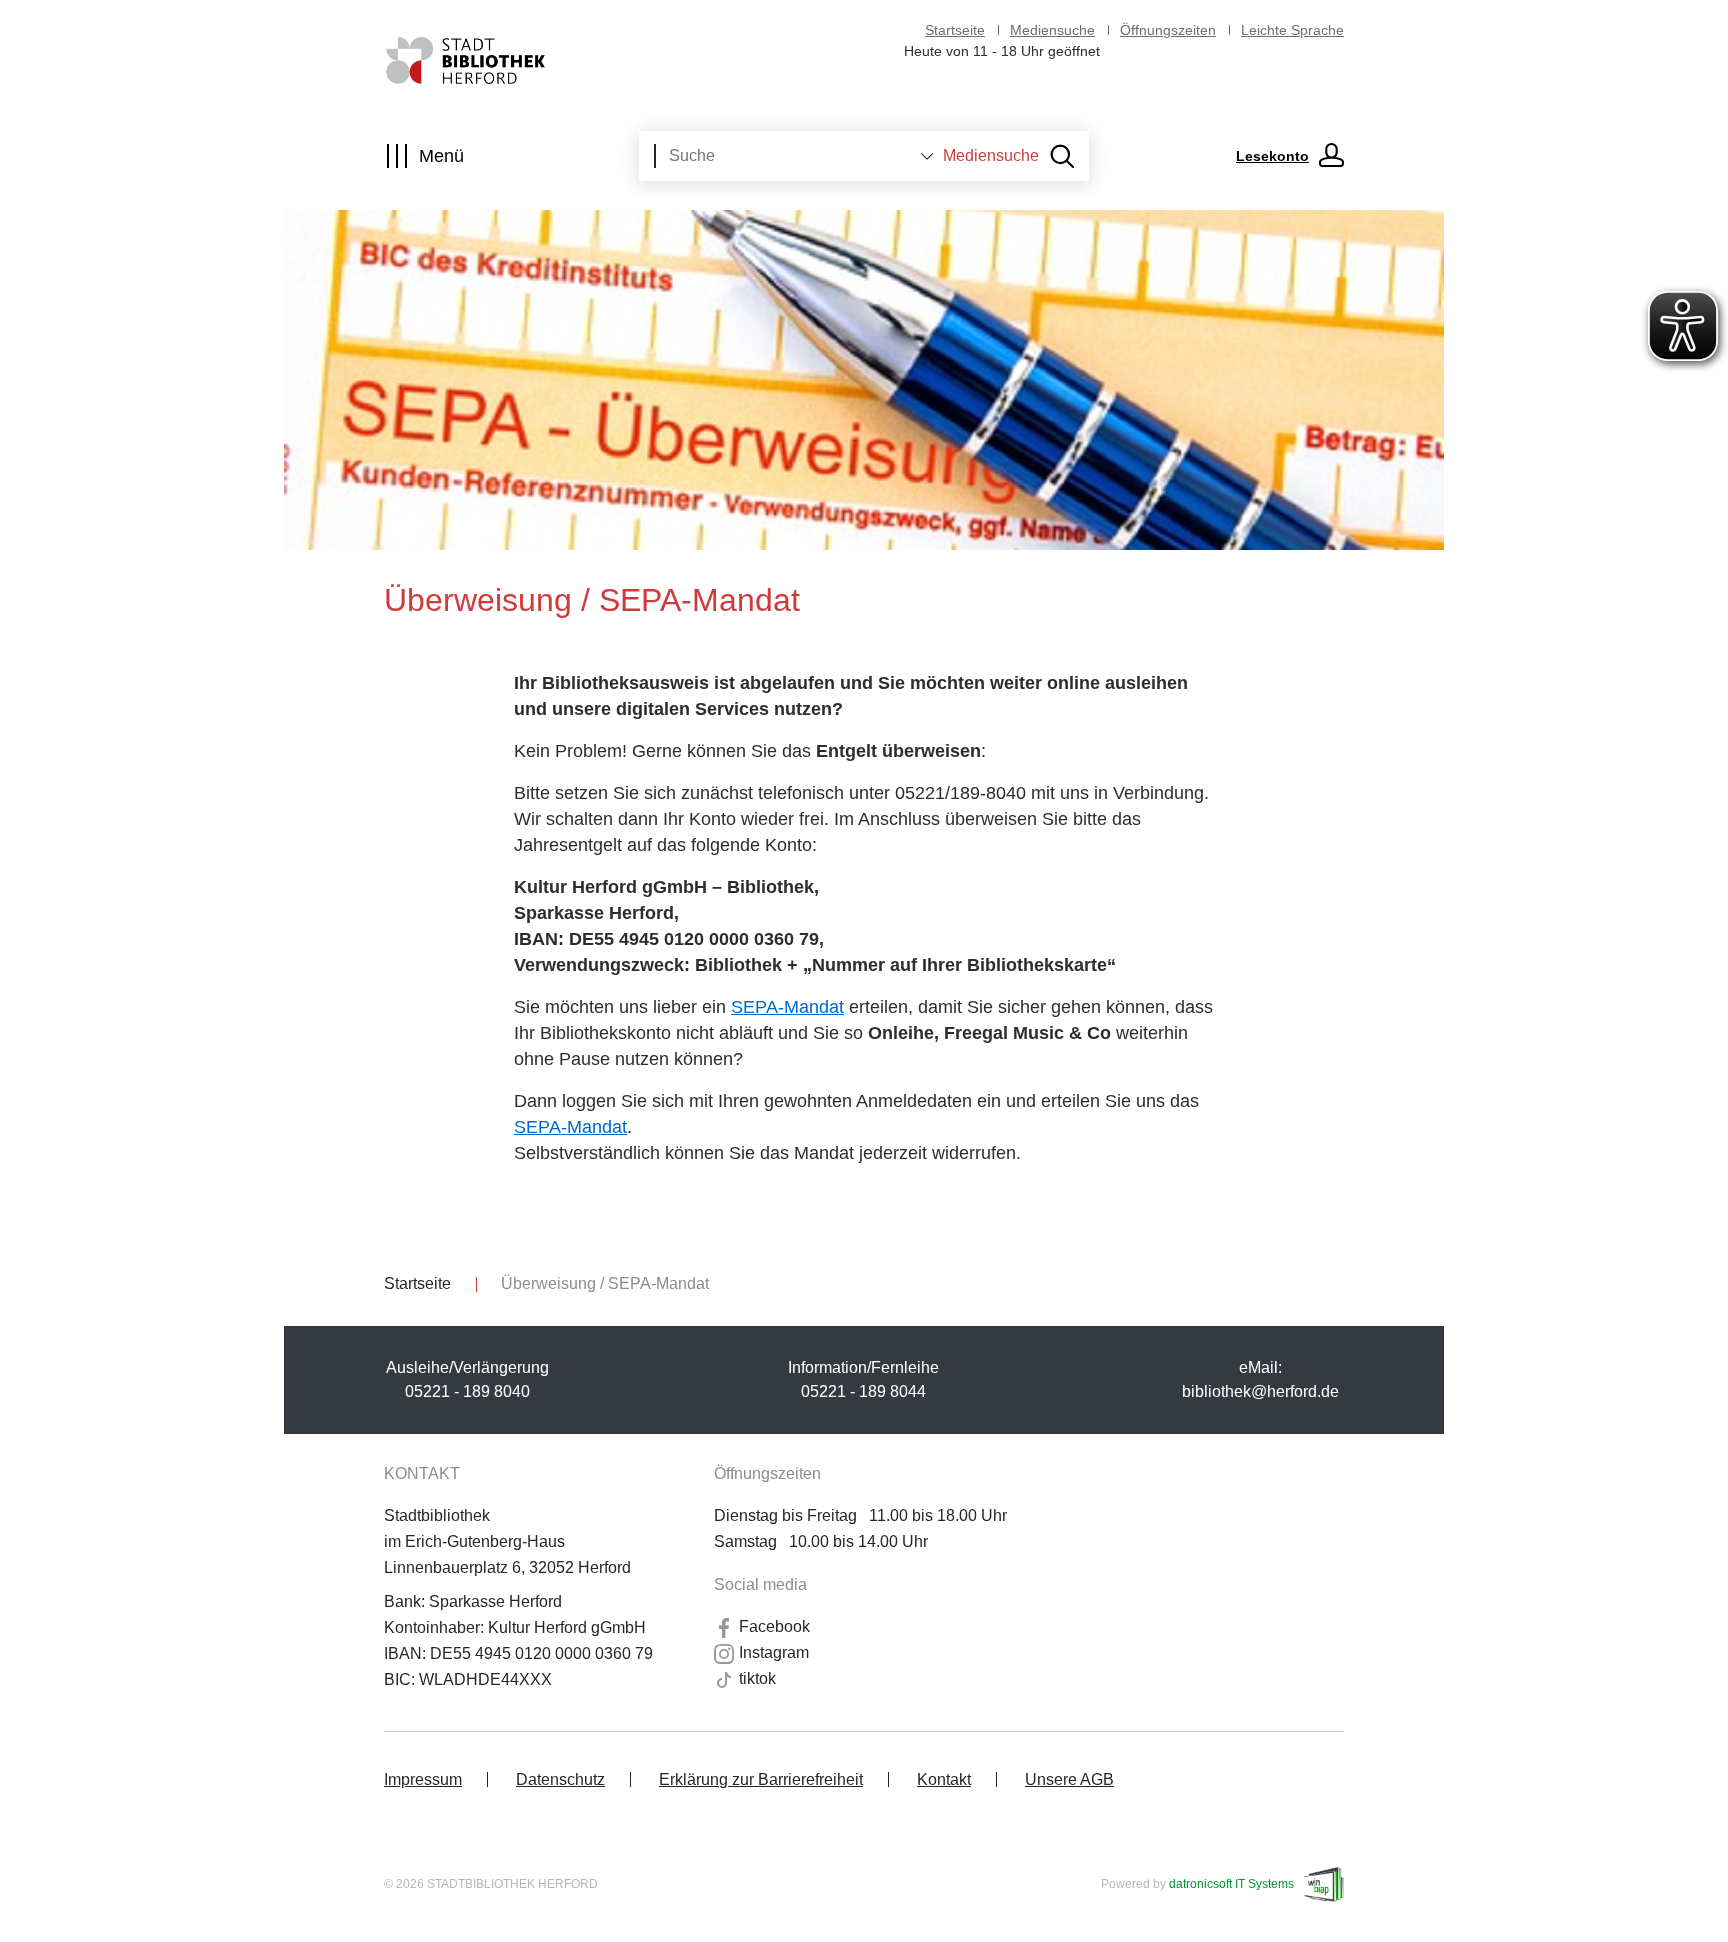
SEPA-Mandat (787, 1007)
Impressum (423, 1779)
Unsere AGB (1069, 1779)
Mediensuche (1052, 30)
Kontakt (944, 1779)
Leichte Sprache (1292, 30)
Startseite (955, 30)
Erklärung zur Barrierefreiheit (761, 1779)
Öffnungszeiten (1168, 30)
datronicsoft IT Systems (1231, 1884)
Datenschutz (560, 1779)
